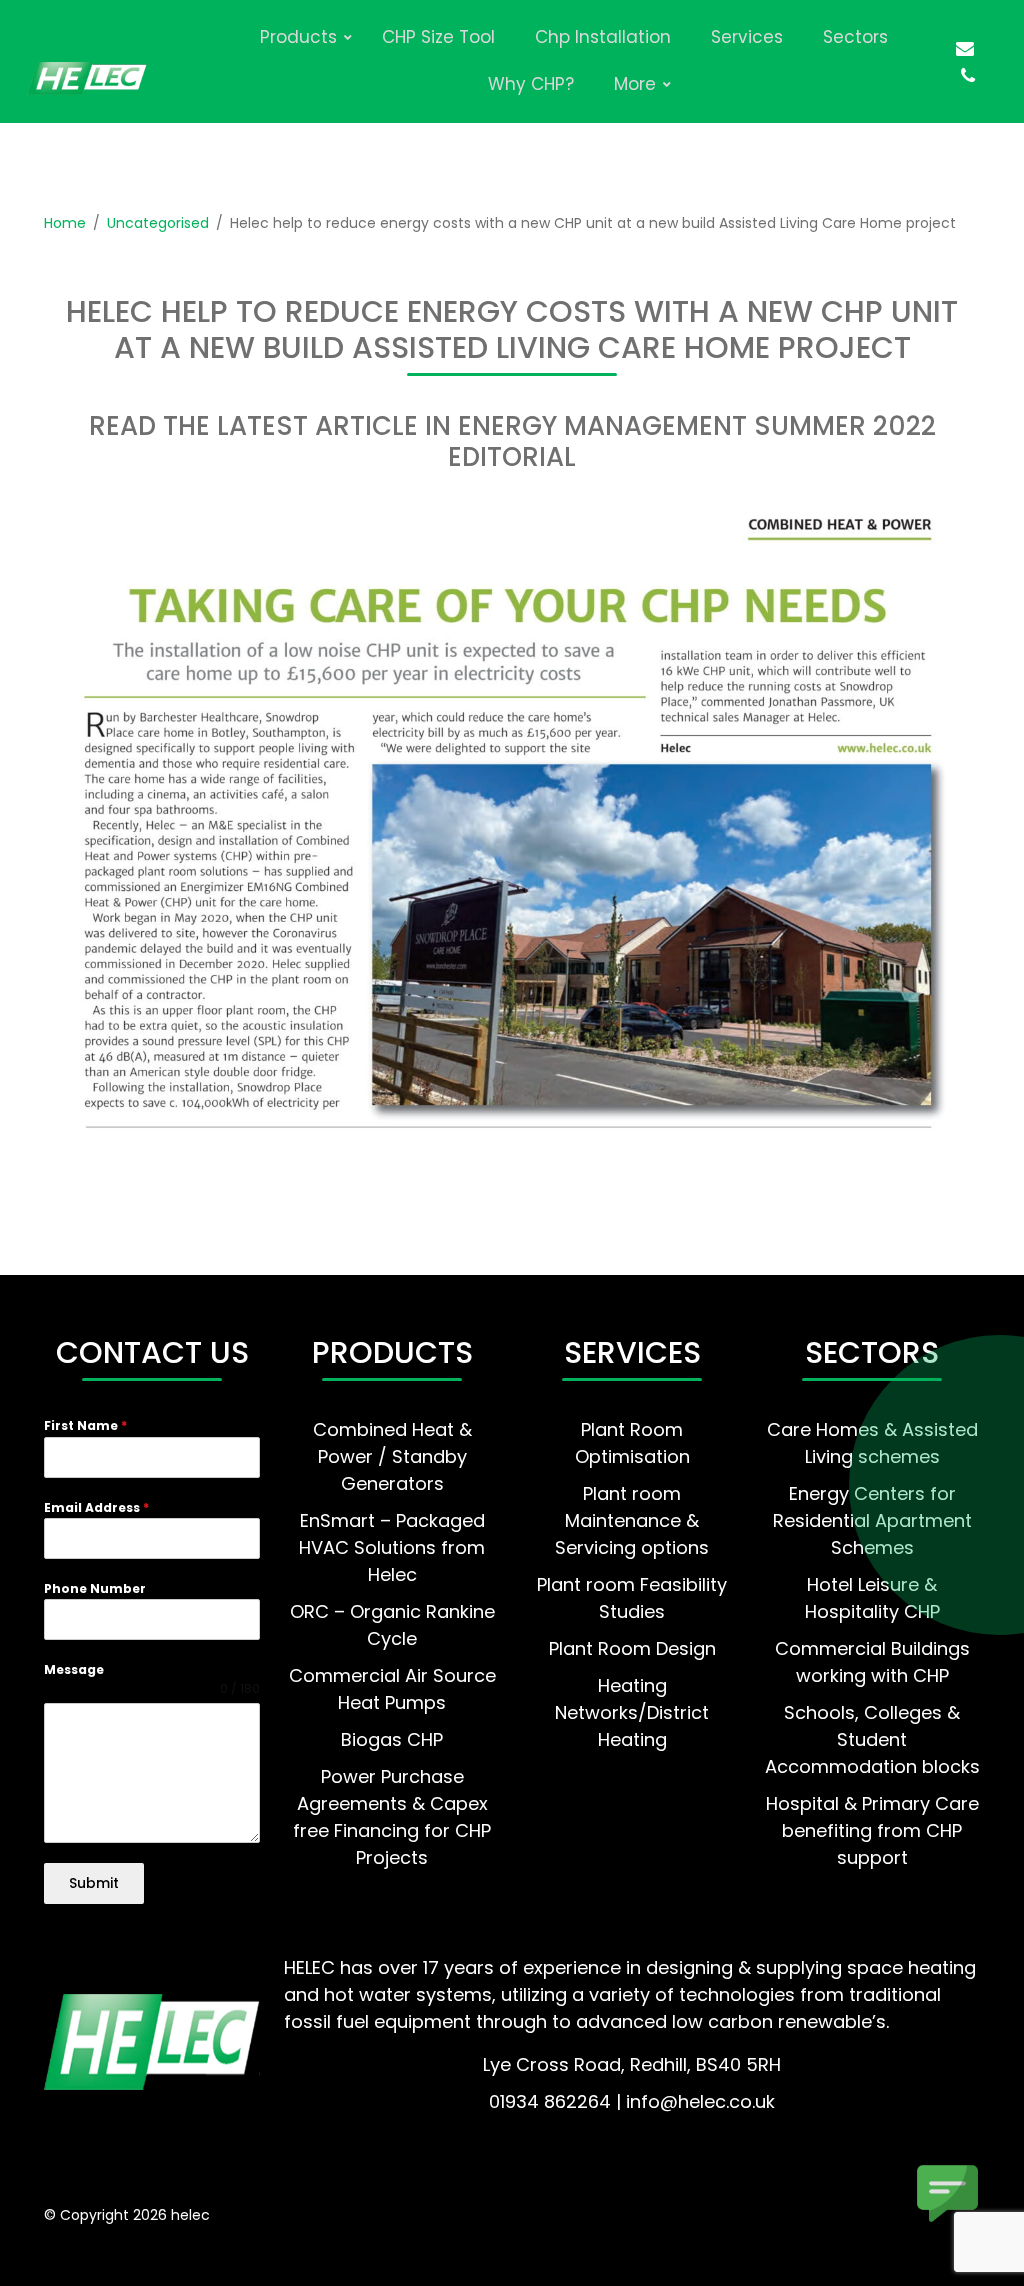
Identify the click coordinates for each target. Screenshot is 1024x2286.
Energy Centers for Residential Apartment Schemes (872, 1520)
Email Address (96, 1507)
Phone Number (95, 1588)
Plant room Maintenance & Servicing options (632, 1520)
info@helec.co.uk (700, 2101)
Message (74, 1669)
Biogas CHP (392, 1739)
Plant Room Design (632, 1648)
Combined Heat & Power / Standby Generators (392, 1456)
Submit (94, 1883)
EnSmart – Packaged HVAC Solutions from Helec (392, 1547)
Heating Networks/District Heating (632, 1712)
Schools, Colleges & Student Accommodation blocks (872, 1739)
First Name (85, 1425)
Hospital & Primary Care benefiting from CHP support (872, 1830)
